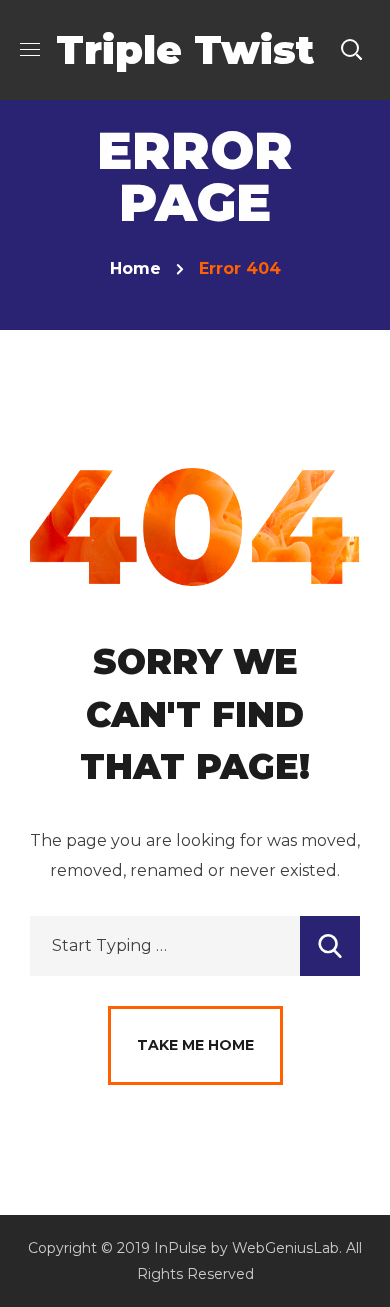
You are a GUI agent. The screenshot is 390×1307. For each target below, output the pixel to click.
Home (135, 268)
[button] (351, 50)
